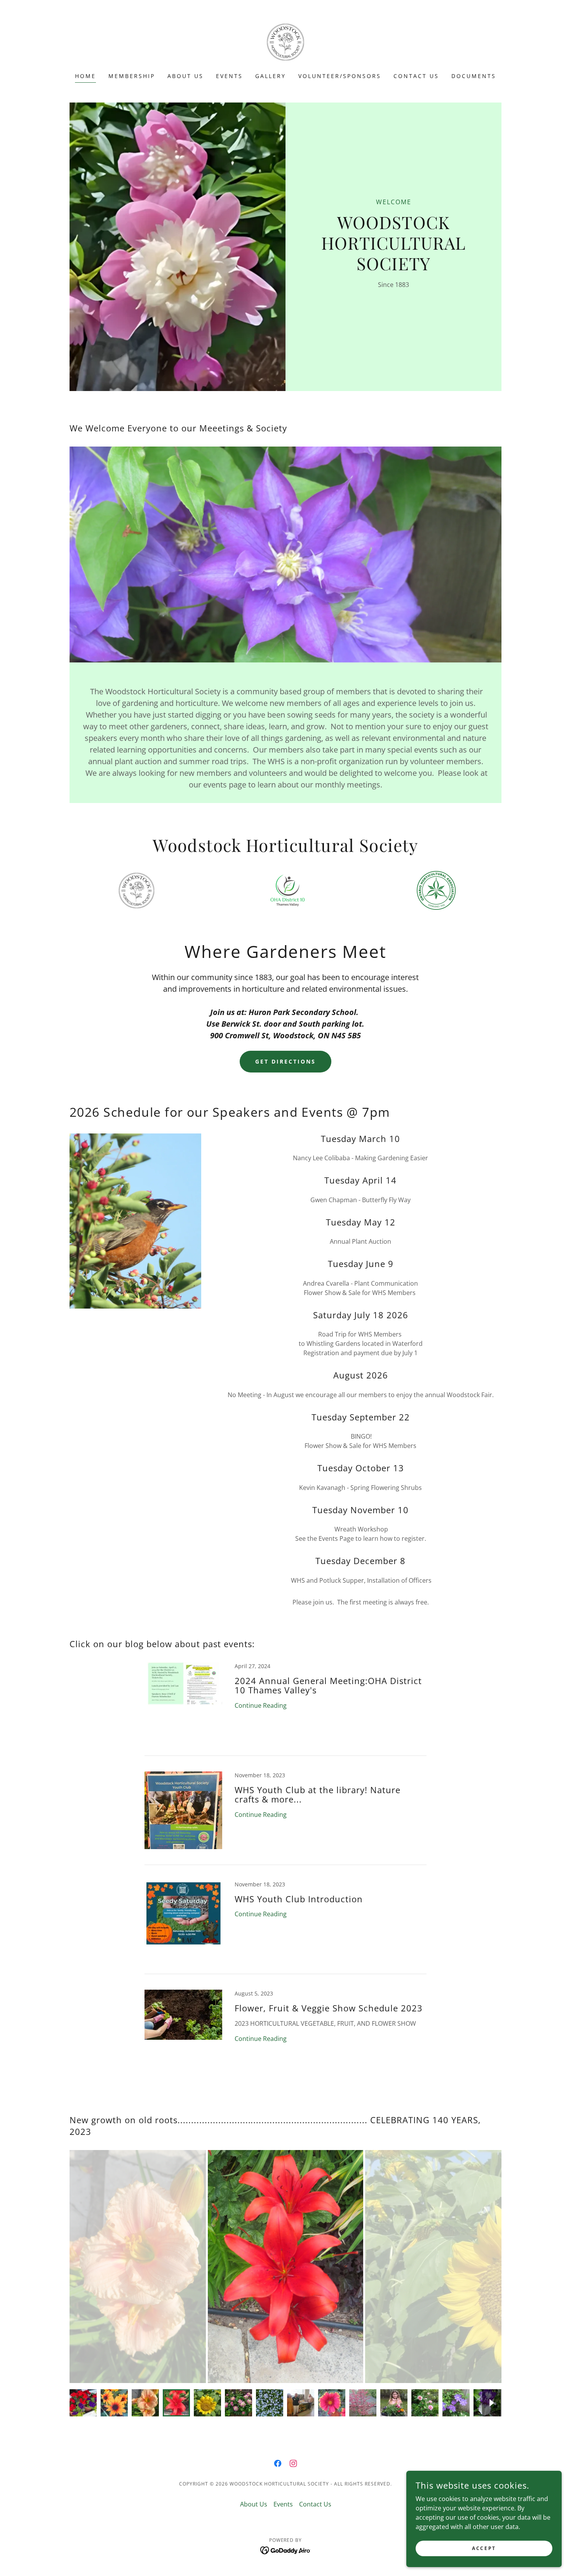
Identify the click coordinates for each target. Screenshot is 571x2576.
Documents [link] (474, 76)
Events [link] (229, 76)
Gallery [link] (271, 76)
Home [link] (85, 76)
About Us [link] (185, 76)
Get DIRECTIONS (285, 1061)
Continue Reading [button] (261, 1705)
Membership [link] (132, 76)
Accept (484, 2548)
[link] (285, 41)
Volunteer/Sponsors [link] (340, 76)
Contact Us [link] (416, 76)
